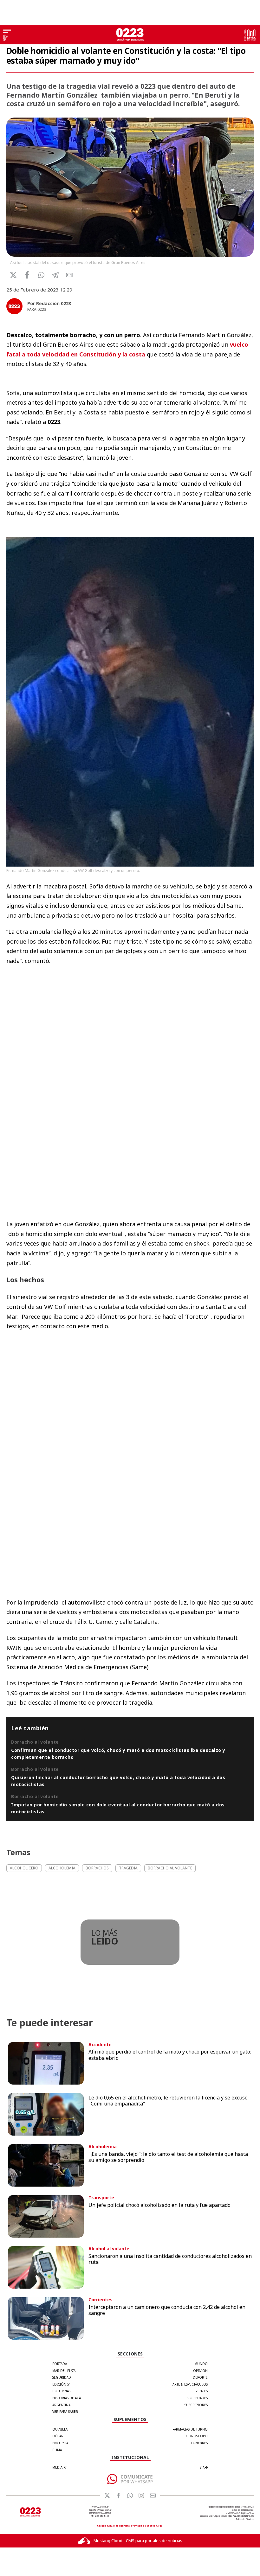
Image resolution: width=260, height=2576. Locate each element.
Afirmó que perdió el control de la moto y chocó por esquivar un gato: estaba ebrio (170, 2055)
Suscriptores (196, 2405)
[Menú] (7, 31)
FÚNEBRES (199, 2443)
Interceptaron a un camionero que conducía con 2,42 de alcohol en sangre (167, 2310)
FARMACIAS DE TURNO (190, 2429)
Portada (60, 2364)
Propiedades (197, 2398)
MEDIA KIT (60, 2467)
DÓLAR (58, 2436)
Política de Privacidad (245, 2519)
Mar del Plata (64, 2371)
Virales (202, 2391)
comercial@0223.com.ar (100, 2513)
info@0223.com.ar (100, 2507)
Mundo (201, 2364)
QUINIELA (60, 2429)
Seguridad (62, 2377)
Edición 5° (61, 2384)
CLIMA (57, 2450)
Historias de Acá (67, 2398)
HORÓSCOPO (197, 2436)
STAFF (204, 2467)
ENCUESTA (60, 2443)
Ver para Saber (65, 2412)
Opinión (200, 2371)
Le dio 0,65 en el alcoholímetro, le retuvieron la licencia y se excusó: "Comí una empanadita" (169, 2101)
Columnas (61, 2391)
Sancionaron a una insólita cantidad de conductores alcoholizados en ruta (170, 2259)
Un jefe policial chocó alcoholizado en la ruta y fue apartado (159, 2205)
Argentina (61, 2405)
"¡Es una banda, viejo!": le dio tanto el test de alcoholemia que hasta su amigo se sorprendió (168, 2157)
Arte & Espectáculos (190, 2384)
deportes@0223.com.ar (100, 2510)
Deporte (200, 2377)
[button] (41, 275)
